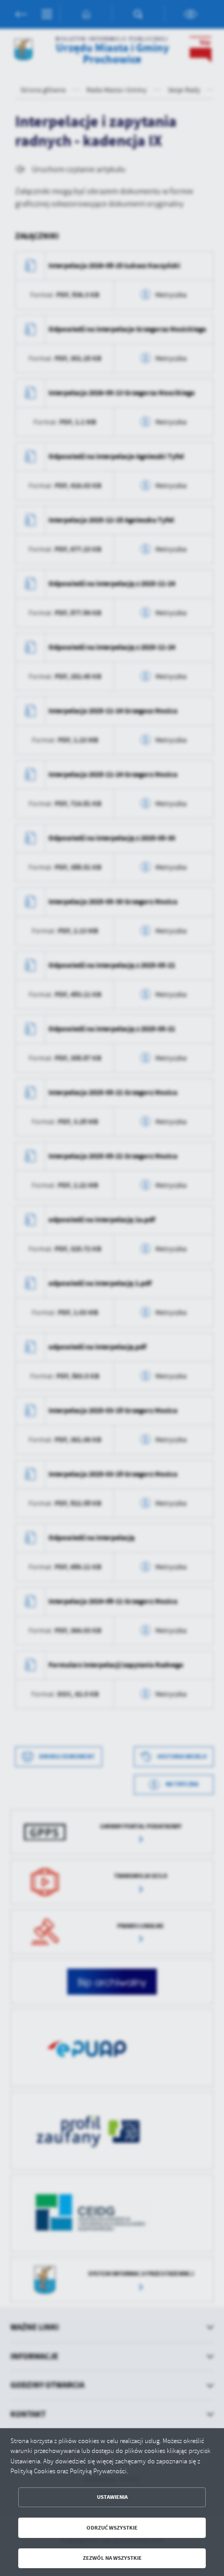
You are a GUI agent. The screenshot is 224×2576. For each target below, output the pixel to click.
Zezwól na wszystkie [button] (112, 2558)
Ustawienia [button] (112, 2497)
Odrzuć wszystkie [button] (112, 2528)
